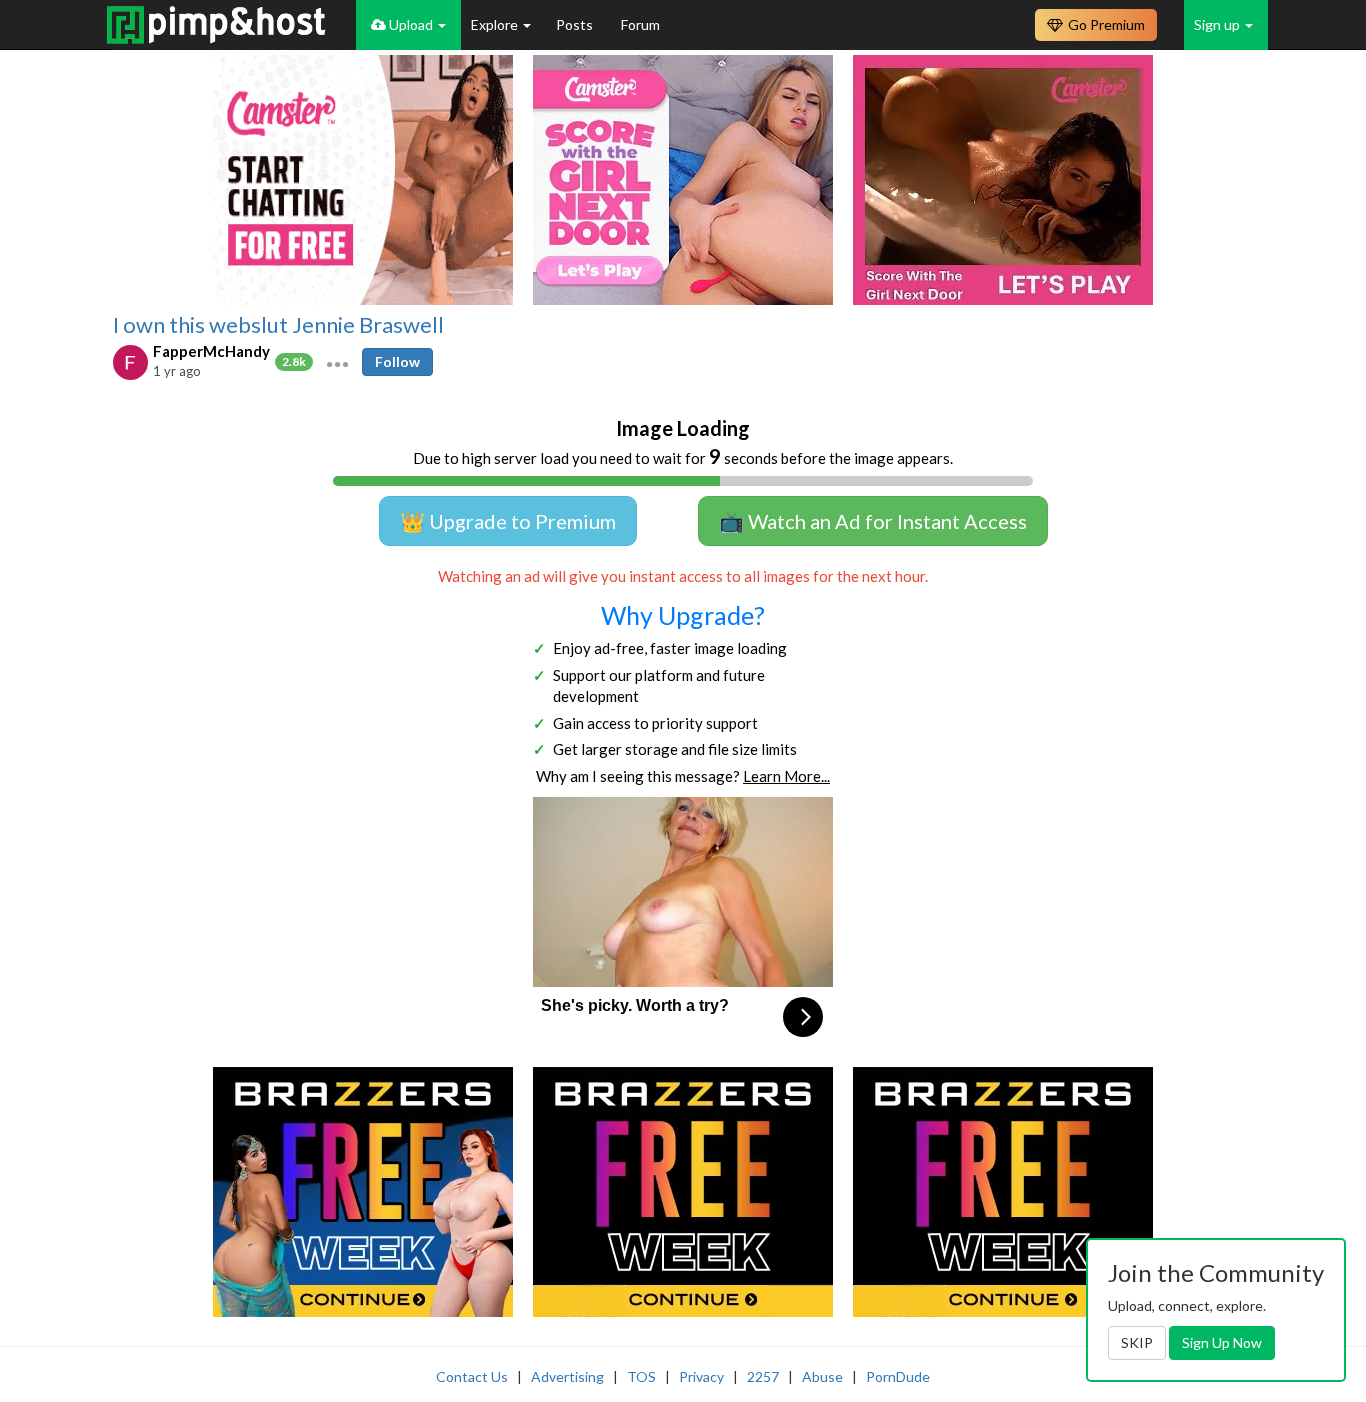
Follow (397, 361)
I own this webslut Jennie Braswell (278, 325)
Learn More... (786, 776)
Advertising (567, 1376)
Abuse (822, 1376)
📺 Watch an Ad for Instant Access (873, 521)
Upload (411, 24)
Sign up (1218, 24)
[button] (337, 362)
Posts (576, 24)
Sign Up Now (1222, 1342)
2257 (763, 1376)
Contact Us (472, 1376)
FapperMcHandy (211, 351)
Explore (496, 24)
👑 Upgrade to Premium (508, 521)
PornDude (898, 1376)
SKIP (1137, 1342)
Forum (640, 24)
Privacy (701, 1376)
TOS (641, 1376)
